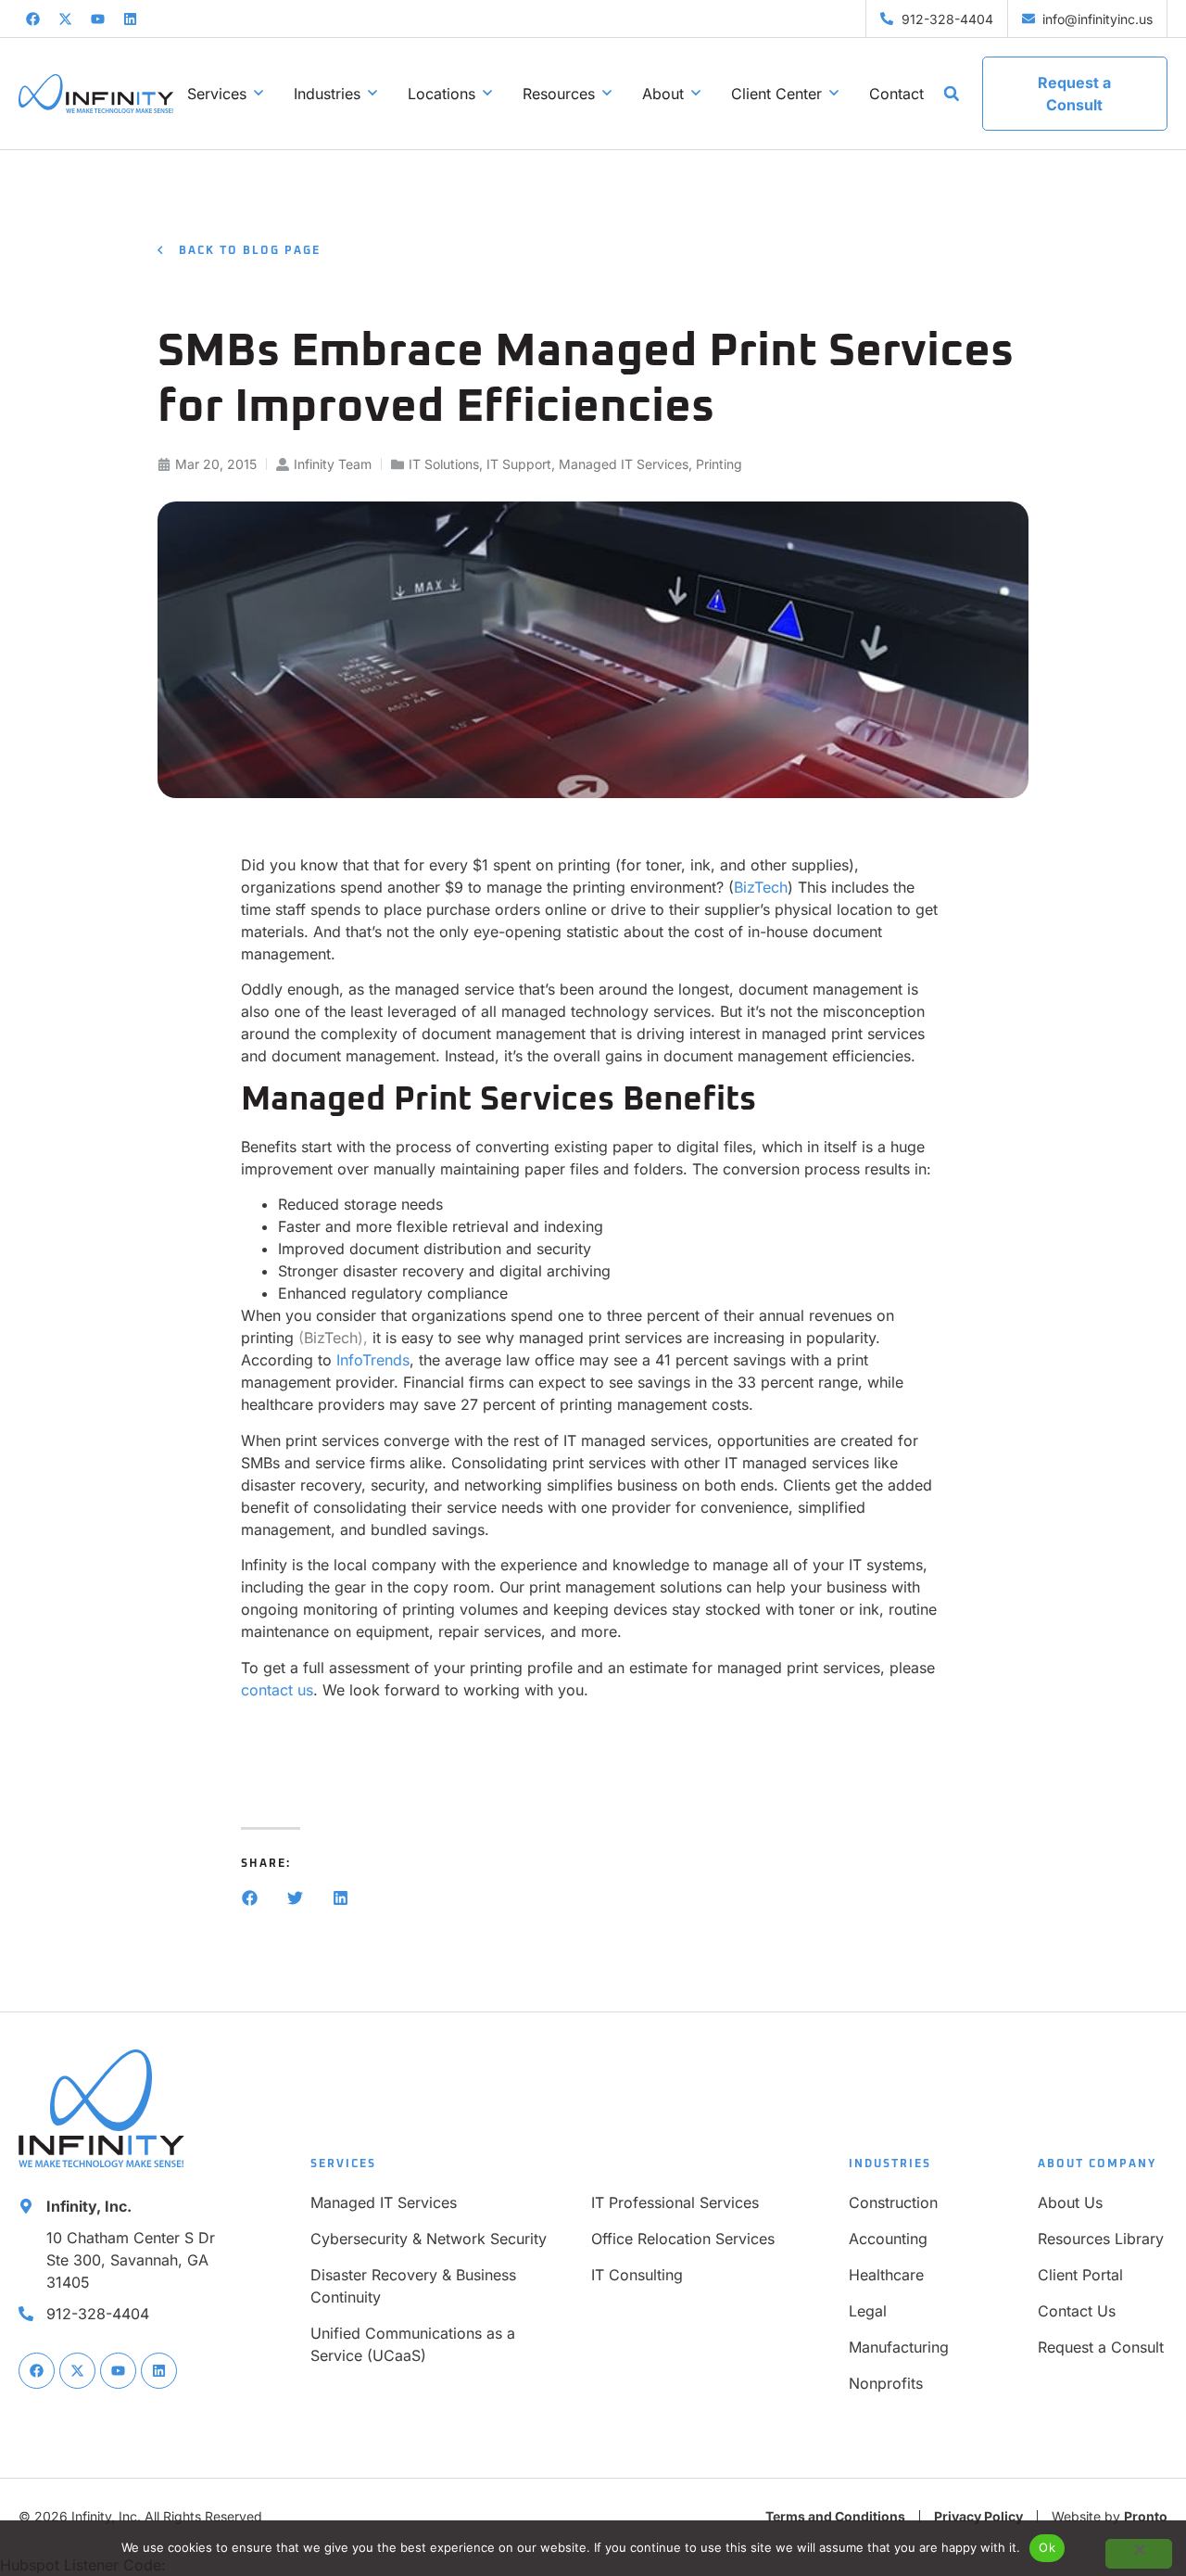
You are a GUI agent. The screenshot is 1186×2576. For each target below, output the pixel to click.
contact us (277, 1690)
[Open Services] (259, 94)
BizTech (761, 887)
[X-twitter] (65, 19)
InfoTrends (373, 1360)
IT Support (519, 464)
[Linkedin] (130, 19)
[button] (952, 94)
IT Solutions (444, 464)
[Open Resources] (607, 94)
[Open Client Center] (834, 94)
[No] (1139, 2554)
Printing (719, 464)
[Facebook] (32, 19)
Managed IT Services (624, 464)
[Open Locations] (487, 94)
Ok (1047, 2547)
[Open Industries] (372, 94)
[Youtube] (97, 19)
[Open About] (696, 94)
